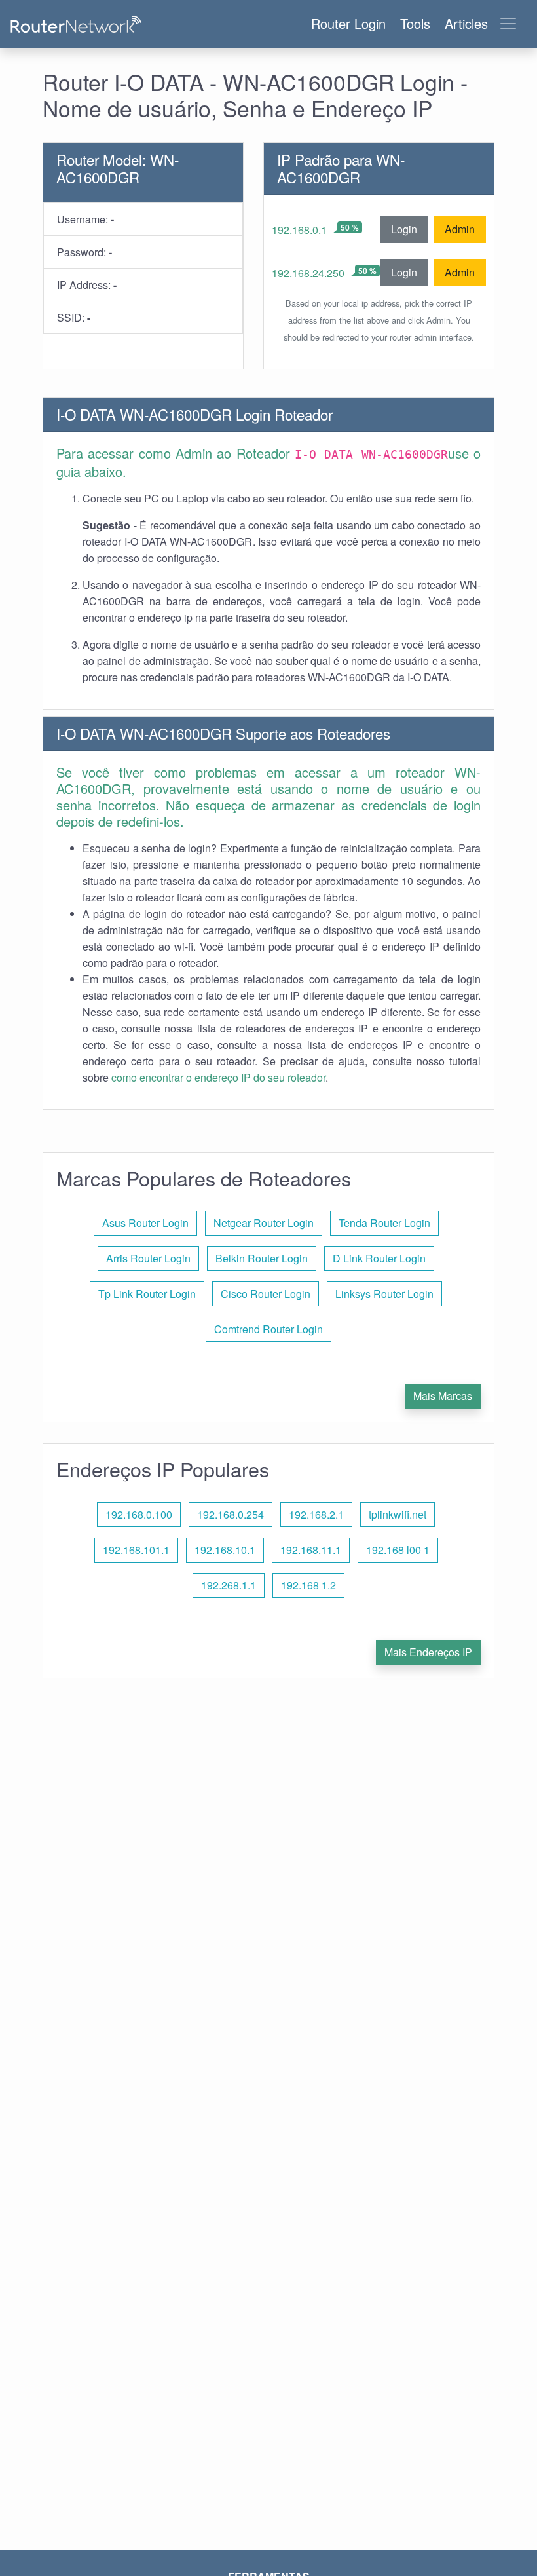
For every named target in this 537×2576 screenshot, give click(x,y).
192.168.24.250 (308, 273)
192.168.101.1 (136, 1550)
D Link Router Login (379, 1258)
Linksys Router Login (384, 1294)
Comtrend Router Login (268, 1329)
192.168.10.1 (225, 1550)
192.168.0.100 (139, 1514)
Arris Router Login (148, 1258)
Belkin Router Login (262, 1258)
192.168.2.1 (316, 1514)
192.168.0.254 (231, 1514)
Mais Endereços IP (428, 1652)
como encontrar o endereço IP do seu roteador (218, 1077)
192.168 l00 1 (398, 1550)
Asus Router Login (145, 1223)
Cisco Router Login (266, 1294)
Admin (460, 229)
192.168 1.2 (308, 1585)
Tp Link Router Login (147, 1294)
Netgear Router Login (264, 1223)
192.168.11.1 (311, 1550)
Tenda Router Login (384, 1223)
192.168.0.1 (299, 230)
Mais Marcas (443, 1396)
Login (404, 229)
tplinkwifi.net (398, 1514)
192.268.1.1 (229, 1585)
